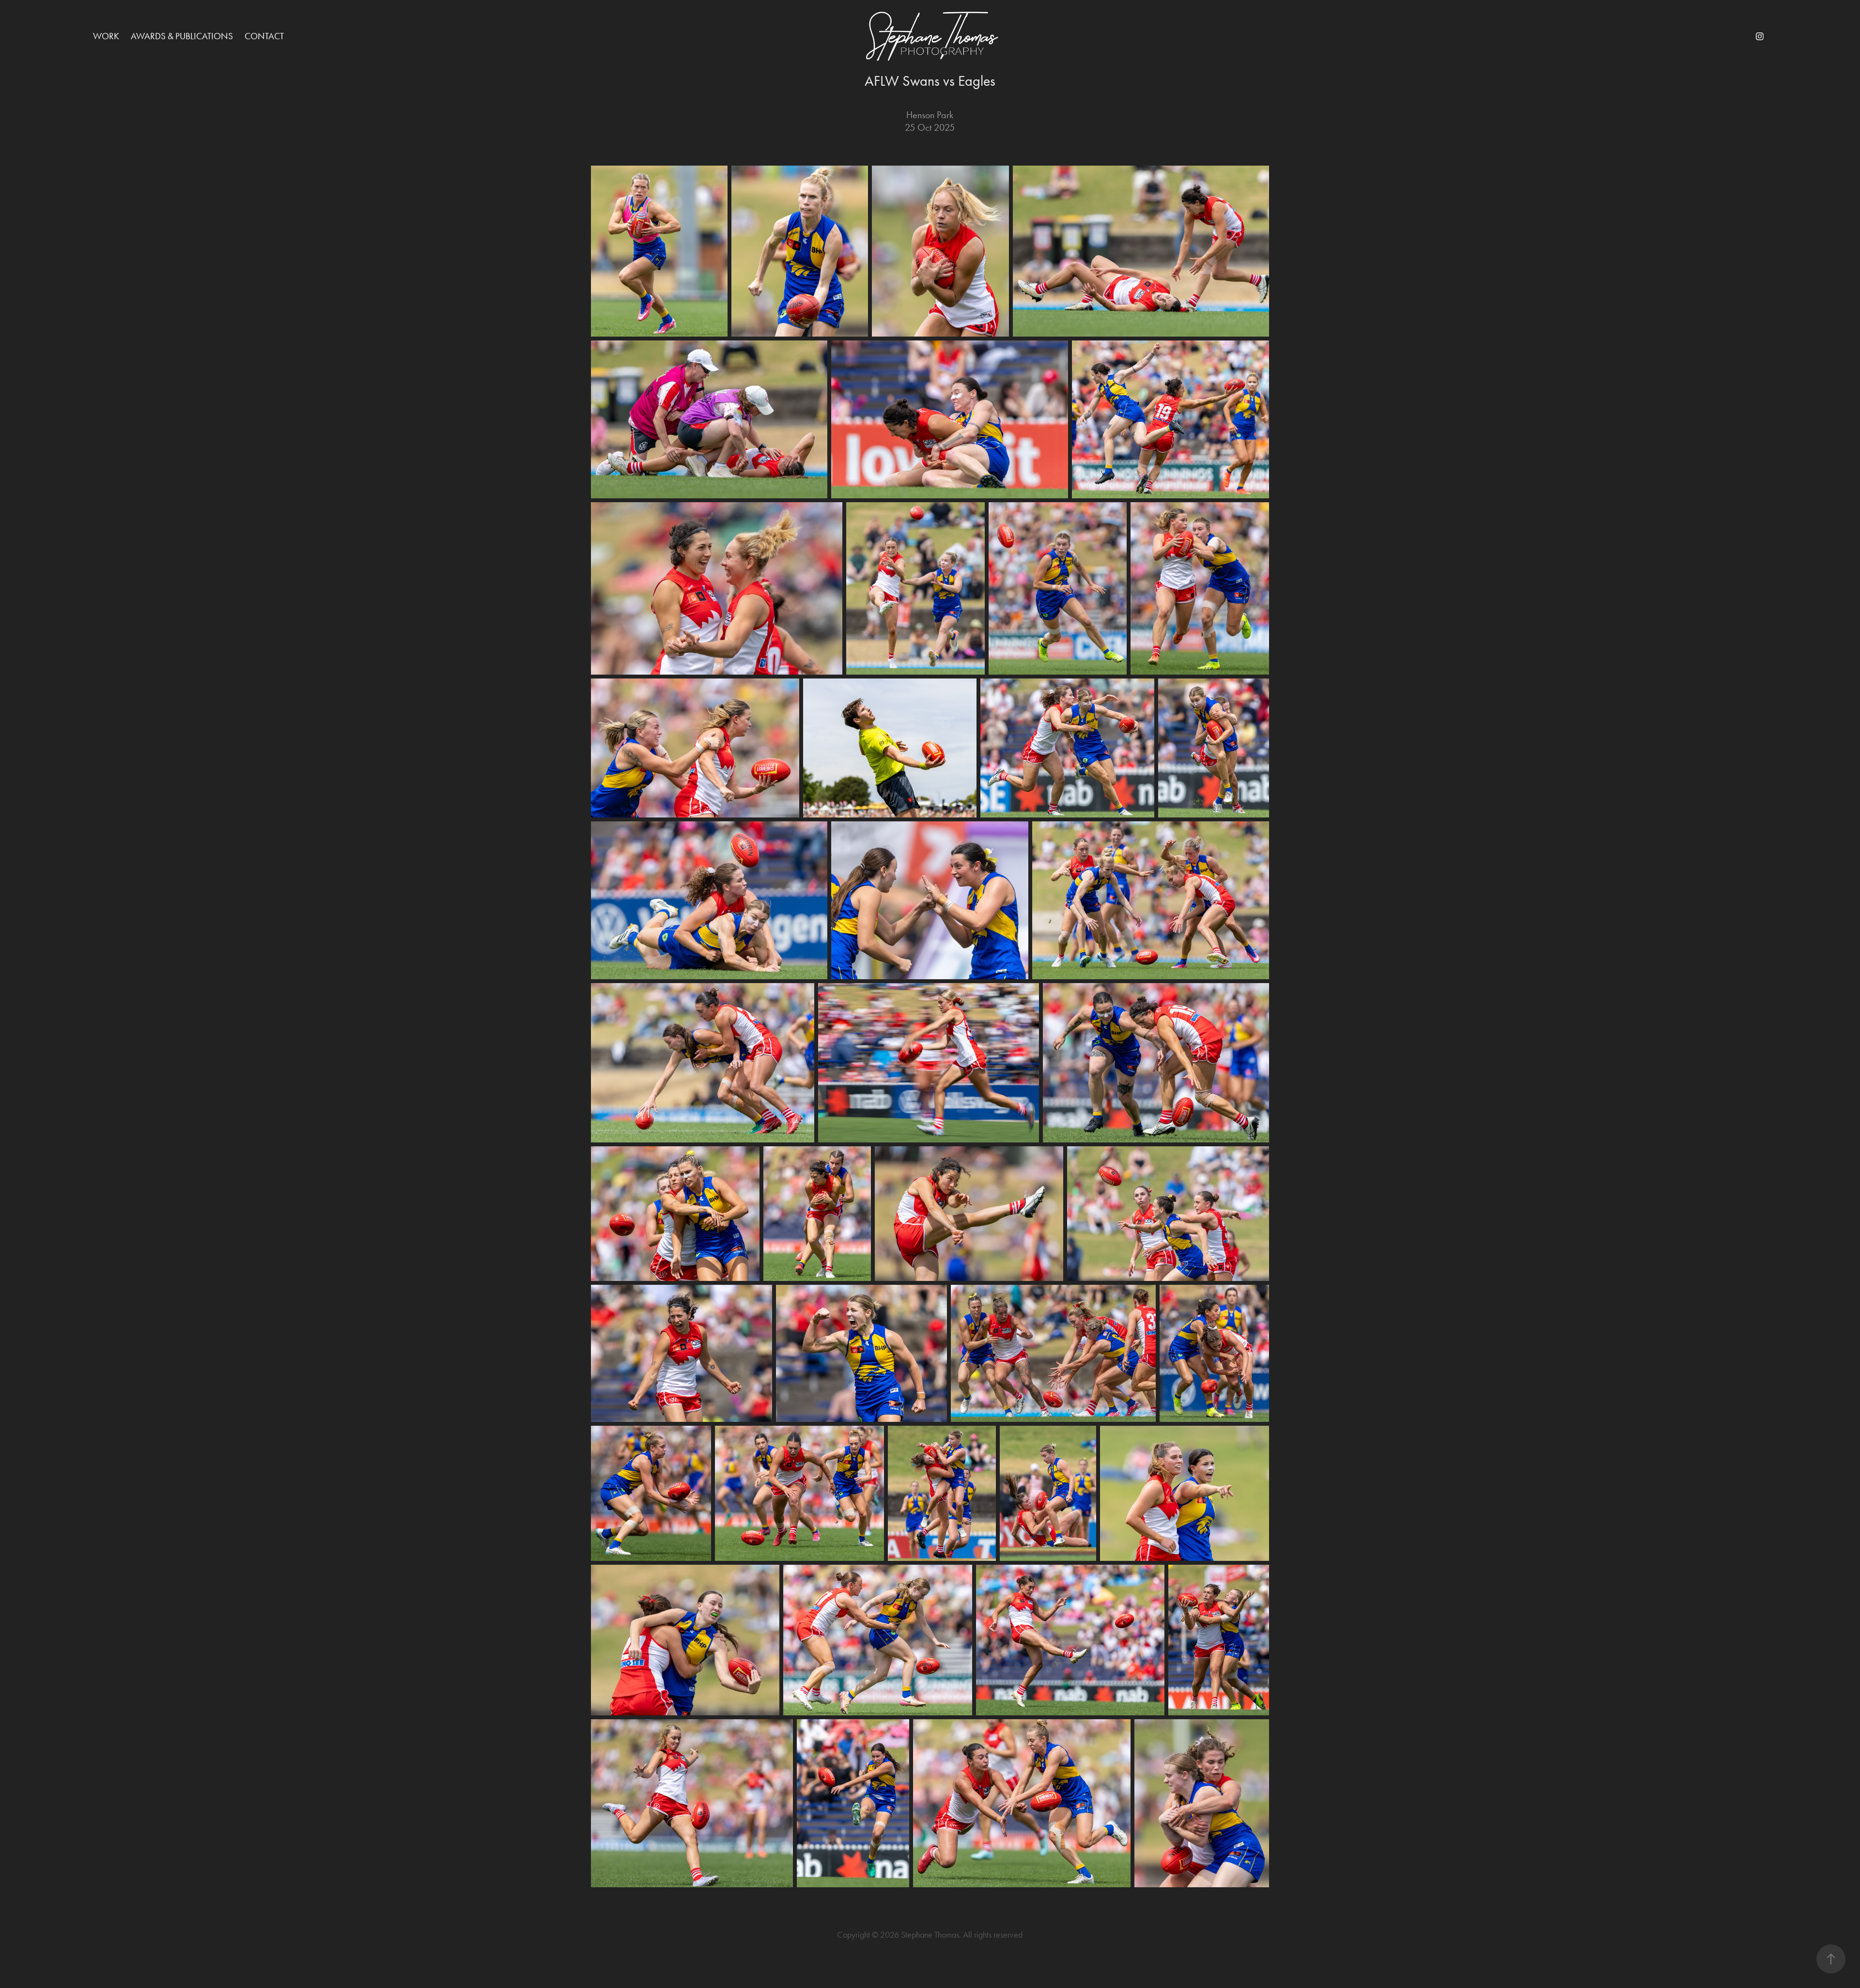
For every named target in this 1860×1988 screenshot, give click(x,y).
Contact (264, 36)
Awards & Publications (182, 36)
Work (106, 36)
